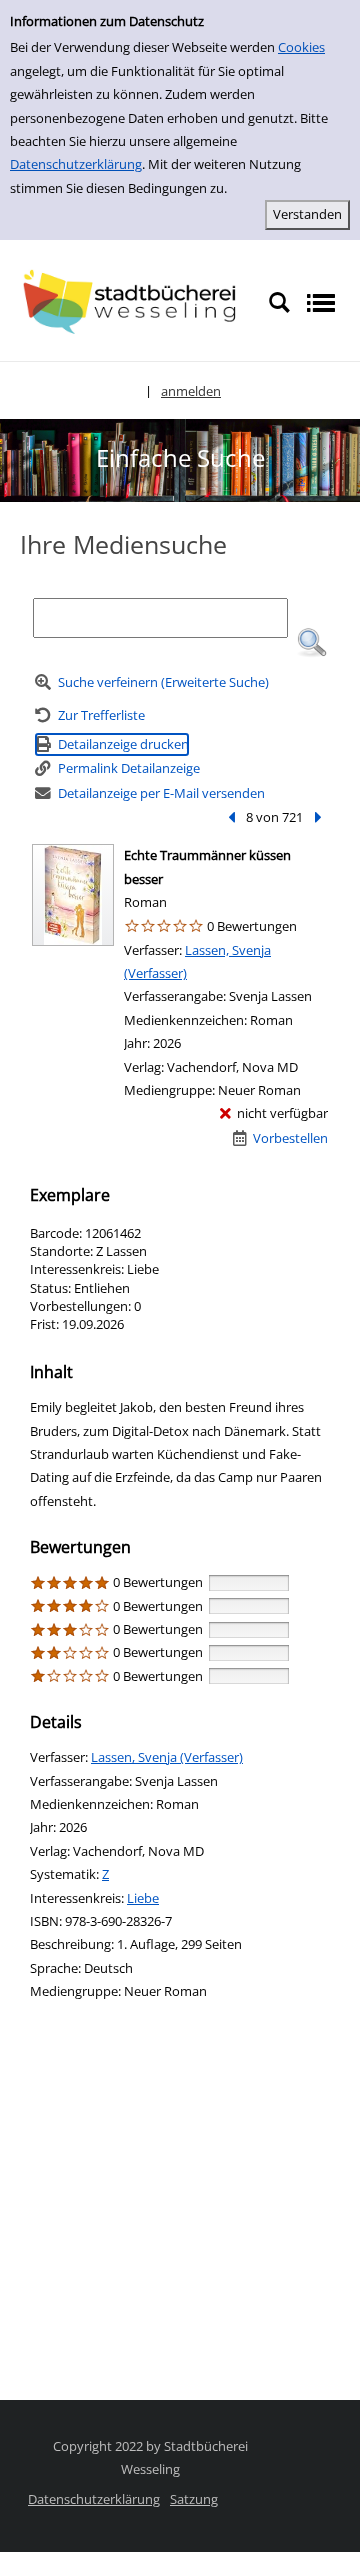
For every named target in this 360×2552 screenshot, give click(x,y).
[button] (312, 643)
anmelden (191, 391)
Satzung (194, 2499)
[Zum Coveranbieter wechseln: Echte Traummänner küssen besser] (73, 895)
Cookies (301, 47)
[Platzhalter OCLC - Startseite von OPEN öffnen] (134, 301)
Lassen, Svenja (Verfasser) (167, 1757)
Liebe (143, 1898)
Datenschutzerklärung (76, 164)
